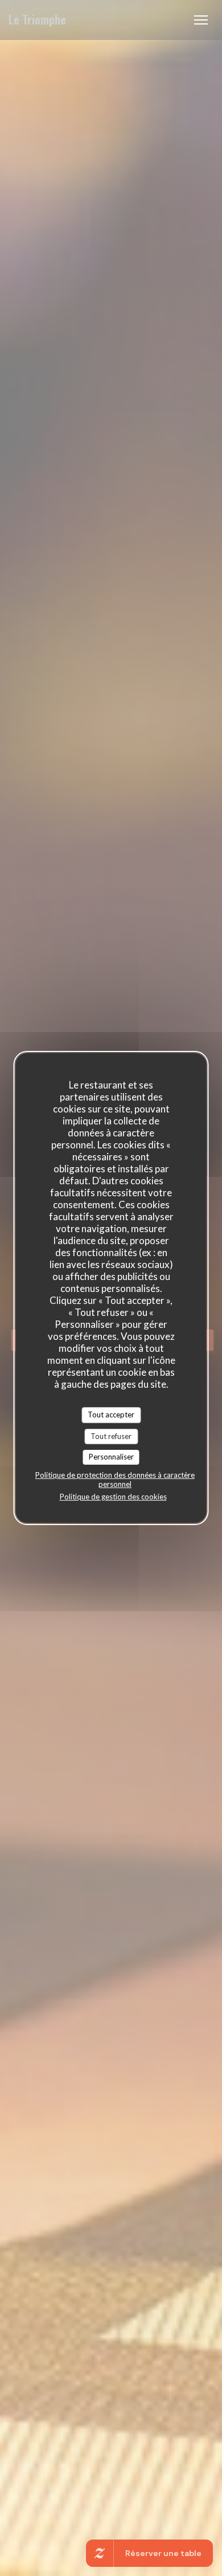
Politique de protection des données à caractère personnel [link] (115, 1479)
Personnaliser (111, 1457)
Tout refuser (111, 1436)
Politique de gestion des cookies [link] (113, 1497)
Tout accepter (111, 1415)
